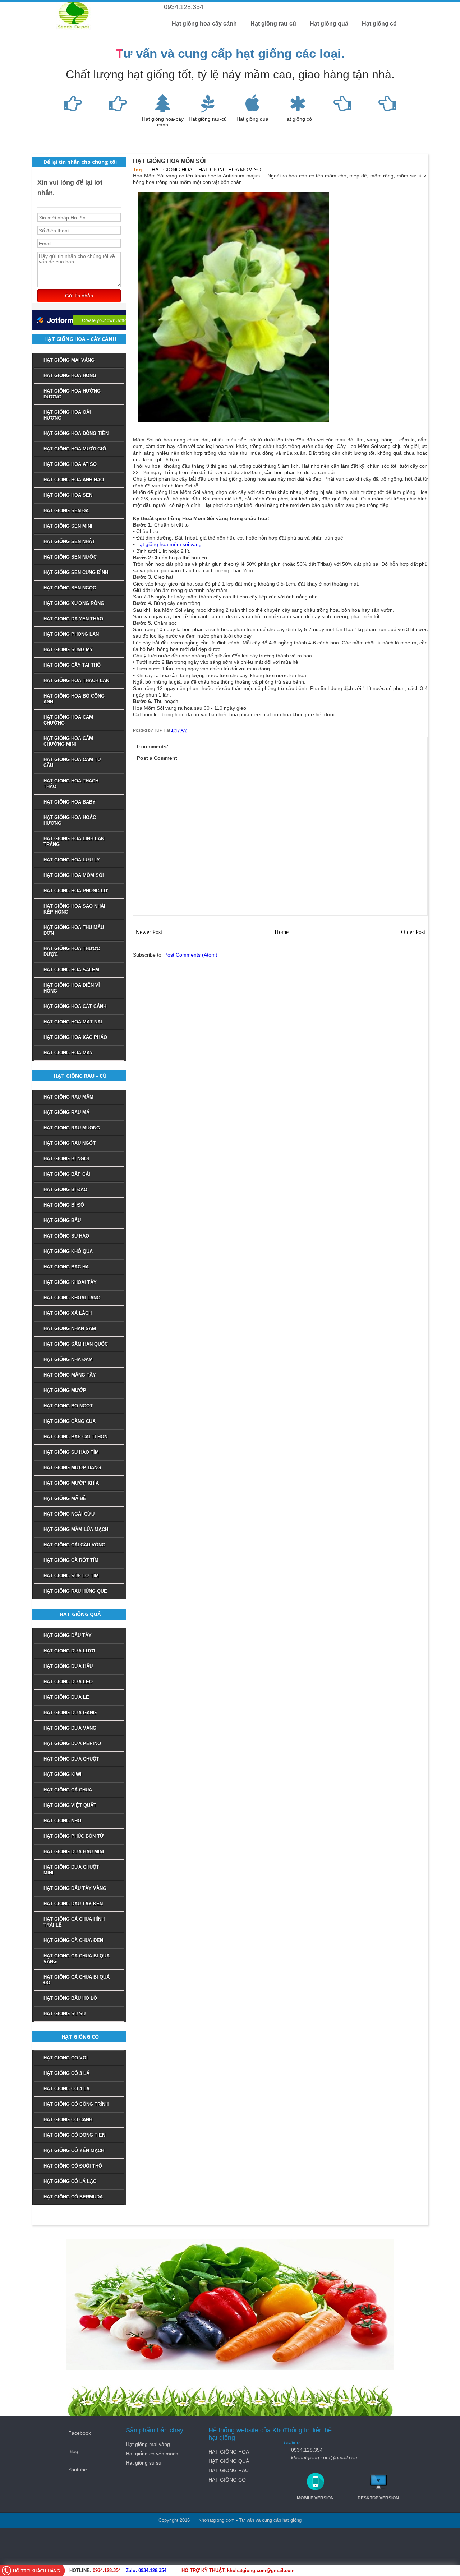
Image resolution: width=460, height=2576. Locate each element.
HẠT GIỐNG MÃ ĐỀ (65, 1499)
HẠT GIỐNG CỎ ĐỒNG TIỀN (74, 2135)
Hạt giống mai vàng (148, 2444)
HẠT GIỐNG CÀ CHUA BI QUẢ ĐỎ (77, 1980)
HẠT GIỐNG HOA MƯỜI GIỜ (75, 449)
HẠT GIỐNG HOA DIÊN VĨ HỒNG (72, 988)
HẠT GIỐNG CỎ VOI (66, 2058)
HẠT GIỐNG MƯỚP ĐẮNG (72, 1468)
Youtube (78, 2470)
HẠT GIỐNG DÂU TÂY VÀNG (75, 1888)
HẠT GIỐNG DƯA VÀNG (70, 1728)
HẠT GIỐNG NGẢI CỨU (69, 1514)
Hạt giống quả (329, 24)
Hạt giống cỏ (379, 24)
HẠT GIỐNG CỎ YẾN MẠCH (74, 2150)
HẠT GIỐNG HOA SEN (68, 495)
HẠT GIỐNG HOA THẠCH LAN (76, 681)
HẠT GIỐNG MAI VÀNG (69, 360)
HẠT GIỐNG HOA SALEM (71, 970)
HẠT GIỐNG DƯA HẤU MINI (74, 1852)
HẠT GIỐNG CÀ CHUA (68, 1790)
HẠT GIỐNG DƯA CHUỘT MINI (71, 1870)
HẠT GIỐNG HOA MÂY (68, 1053)
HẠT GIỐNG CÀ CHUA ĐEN (73, 1940)
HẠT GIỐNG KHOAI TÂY (70, 1282)
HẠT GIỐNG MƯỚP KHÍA (71, 1483)
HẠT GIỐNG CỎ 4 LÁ (66, 2089)
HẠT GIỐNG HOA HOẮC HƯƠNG (70, 820)
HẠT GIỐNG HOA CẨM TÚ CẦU (72, 762)
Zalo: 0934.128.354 (146, 2570)
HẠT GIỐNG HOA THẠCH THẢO (71, 784)
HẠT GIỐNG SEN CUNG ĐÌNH (76, 572)
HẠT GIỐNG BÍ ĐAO (65, 1190)
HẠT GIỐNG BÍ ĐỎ (64, 1205)
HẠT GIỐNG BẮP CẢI (67, 1174)
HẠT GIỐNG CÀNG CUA (70, 1421)
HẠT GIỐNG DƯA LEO (68, 1682)
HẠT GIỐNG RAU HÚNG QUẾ (75, 1591)
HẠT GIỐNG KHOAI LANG (72, 1298)
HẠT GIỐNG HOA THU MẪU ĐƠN (74, 930)
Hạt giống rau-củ (273, 24)
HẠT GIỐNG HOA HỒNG (70, 376)
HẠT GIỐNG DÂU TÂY (68, 1635)
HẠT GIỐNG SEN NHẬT (69, 542)
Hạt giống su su (144, 2463)
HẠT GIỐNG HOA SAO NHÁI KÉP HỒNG (74, 909)
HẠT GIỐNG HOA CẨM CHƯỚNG (68, 720)
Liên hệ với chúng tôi (268, 6)
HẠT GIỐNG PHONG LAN (71, 634)
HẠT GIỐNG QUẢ (229, 2461)
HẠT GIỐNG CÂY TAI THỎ (72, 665)
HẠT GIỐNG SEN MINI (68, 526)
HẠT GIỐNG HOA (172, 170)
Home (282, 932)
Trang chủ (230, 6)
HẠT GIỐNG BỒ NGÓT (68, 1406)
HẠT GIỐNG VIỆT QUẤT (70, 1805)
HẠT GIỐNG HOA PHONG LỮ (76, 891)
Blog (73, 2451)
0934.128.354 (107, 2570)
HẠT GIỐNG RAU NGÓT (70, 1143)
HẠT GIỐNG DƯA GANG (70, 1713)
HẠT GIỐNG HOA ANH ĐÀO (74, 480)
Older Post (413, 932)
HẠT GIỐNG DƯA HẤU (68, 1666)
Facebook (80, 2433)
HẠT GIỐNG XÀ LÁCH (68, 1313)
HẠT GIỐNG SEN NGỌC (70, 588)
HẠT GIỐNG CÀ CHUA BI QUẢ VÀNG (77, 1959)
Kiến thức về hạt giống (319, 6)
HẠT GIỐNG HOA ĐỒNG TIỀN (76, 433)
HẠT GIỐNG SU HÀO (66, 1236)
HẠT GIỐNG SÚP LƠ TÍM (71, 1576)
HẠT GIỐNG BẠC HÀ (66, 1267)
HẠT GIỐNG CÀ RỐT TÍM (71, 1560)
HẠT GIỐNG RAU (229, 2470)
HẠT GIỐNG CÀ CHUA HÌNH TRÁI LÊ (74, 1922)
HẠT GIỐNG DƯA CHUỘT (71, 1759)
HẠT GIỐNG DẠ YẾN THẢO (73, 619)
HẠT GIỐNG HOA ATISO (70, 464)
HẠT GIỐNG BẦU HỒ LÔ (70, 1998)
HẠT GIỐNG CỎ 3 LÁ (66, 2073)
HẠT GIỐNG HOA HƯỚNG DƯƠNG (72, 394)
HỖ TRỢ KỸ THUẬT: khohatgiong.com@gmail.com (238, 2570)
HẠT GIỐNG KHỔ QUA (68, 1251)
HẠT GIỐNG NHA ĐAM (68, 1359)
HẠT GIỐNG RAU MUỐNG (72, 1128)
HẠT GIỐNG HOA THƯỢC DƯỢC (72, 951)
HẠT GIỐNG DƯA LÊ (66, 1697)
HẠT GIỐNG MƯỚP (65, 1390)
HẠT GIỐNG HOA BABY (70, 802)
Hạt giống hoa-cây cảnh (204, 24)
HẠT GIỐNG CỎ (227, 2480)
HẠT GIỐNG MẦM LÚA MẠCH (76, 1529)
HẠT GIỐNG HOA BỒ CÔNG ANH (74, 699)
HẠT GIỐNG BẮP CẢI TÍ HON (75, 1437)
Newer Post (149, 932)
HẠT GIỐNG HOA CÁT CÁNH (75, 1006)
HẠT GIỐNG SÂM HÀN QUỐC (76, 1344)
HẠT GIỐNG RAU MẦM (68, 1097)
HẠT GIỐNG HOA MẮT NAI (73, 1022)
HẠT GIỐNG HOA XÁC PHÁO (75, 1037)
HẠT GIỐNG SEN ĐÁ (66, 511)
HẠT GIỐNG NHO (62, 1821)
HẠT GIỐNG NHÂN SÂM (70, 1329)
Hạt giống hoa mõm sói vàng (169, 544)
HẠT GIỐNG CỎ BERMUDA (73, 2197)
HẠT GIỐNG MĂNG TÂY (70, 1375)
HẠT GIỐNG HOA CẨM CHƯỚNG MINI (68, 741)
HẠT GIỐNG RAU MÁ (66, 1112)
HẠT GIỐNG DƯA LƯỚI (69, 1651)
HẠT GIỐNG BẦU (62, 1220)
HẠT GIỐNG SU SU (65, 2014)
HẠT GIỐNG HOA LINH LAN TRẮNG (74, 841)
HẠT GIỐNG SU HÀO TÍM (71, 1452)
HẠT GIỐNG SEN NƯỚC (70, 557)
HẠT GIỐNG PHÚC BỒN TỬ (74, 1836)
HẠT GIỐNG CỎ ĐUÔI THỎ (73, 2166)
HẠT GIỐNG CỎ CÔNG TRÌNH (76, 2104)
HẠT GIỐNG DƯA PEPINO (72, 1743)
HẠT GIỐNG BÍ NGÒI (66, 1159)
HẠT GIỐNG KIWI (63, 1774)
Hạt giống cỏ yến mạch (152, 2454)
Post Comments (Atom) (191, 955)
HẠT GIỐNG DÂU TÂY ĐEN (73, 1904)
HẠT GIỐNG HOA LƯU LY (72, 860)
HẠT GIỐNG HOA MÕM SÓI (231, 170)
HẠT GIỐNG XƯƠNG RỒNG (74, 603)
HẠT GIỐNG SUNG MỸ (68, 650)
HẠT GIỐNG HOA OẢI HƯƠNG (67, 415)
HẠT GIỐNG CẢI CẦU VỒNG (74, 1545)
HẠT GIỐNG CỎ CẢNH (68, 2120)
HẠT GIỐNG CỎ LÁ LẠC (70, 2181)
